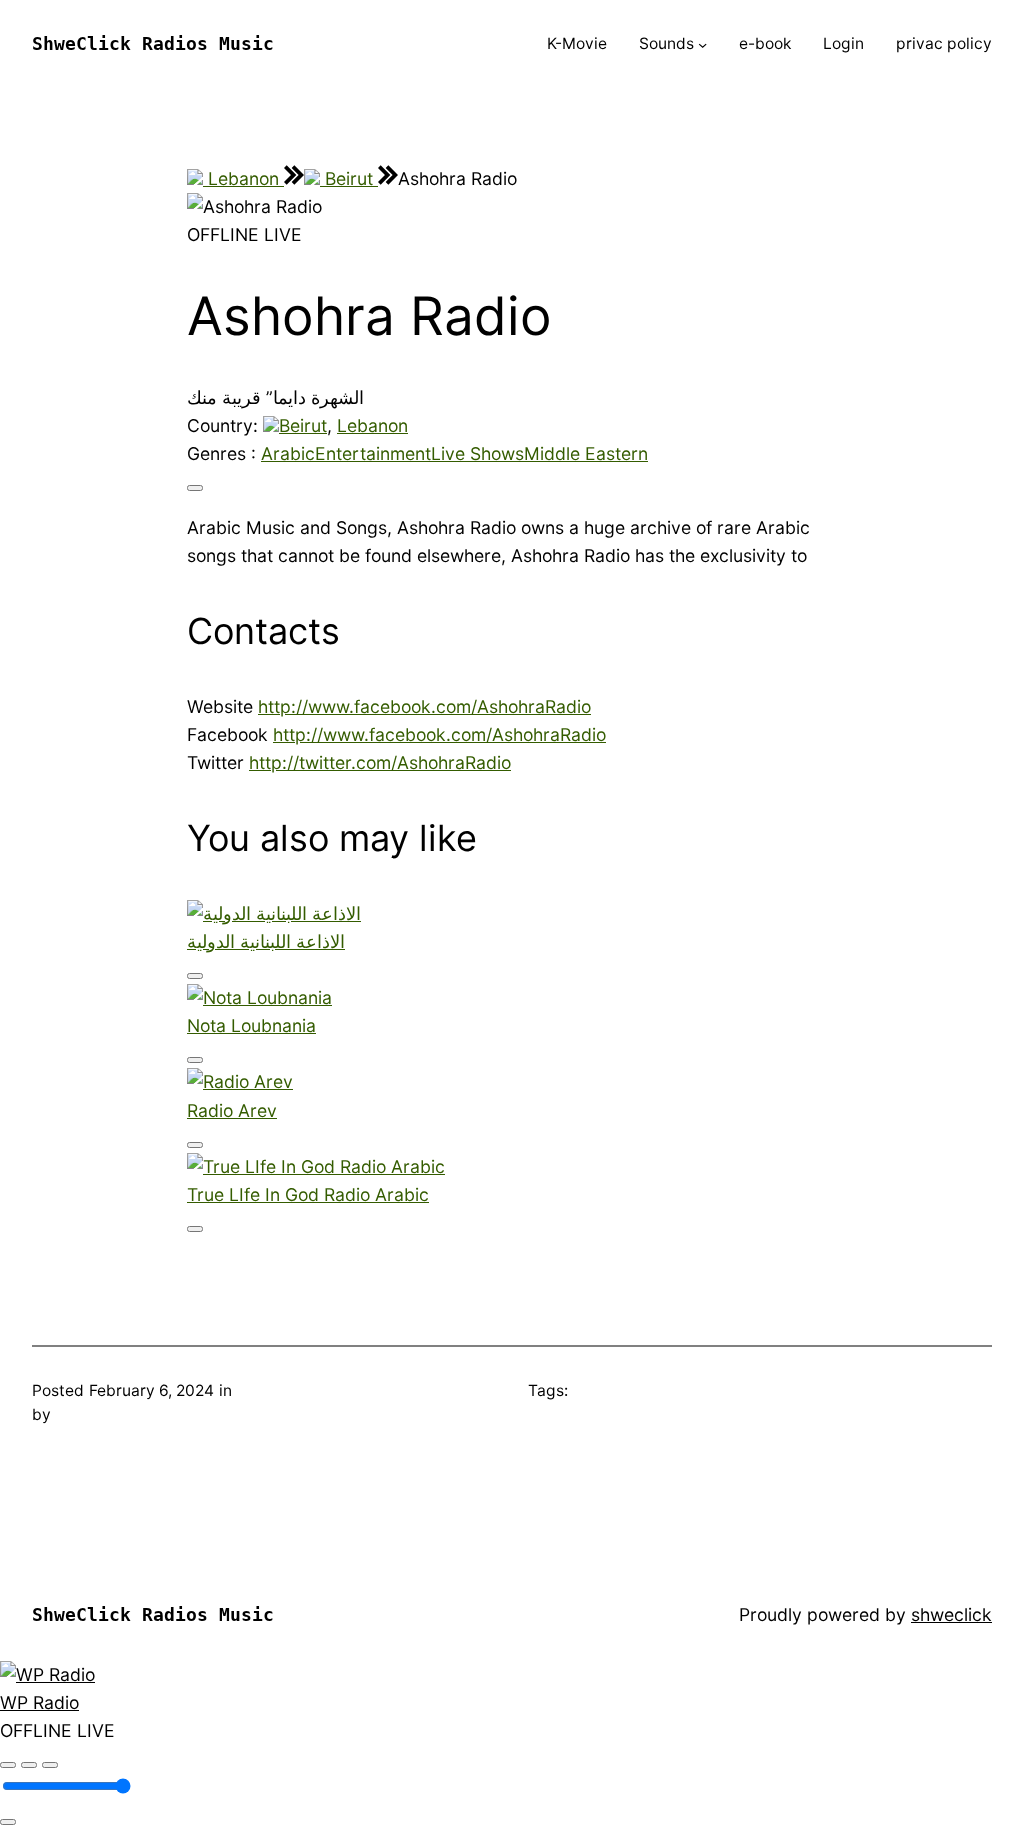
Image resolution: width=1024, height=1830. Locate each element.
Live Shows (477, 453)
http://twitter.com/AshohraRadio (380, 762)
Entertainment (373, 453)
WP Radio (39, 1702)
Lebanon (243, 178)
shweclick (951, 1614)
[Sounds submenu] (702, 44)
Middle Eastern (586, 453)
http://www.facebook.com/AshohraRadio (424, 706)
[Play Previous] (8, 1765)
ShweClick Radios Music (153, 44)
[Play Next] (50, 1765)
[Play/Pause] (29, 1765)
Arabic (288, 453)
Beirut (349, 178)
